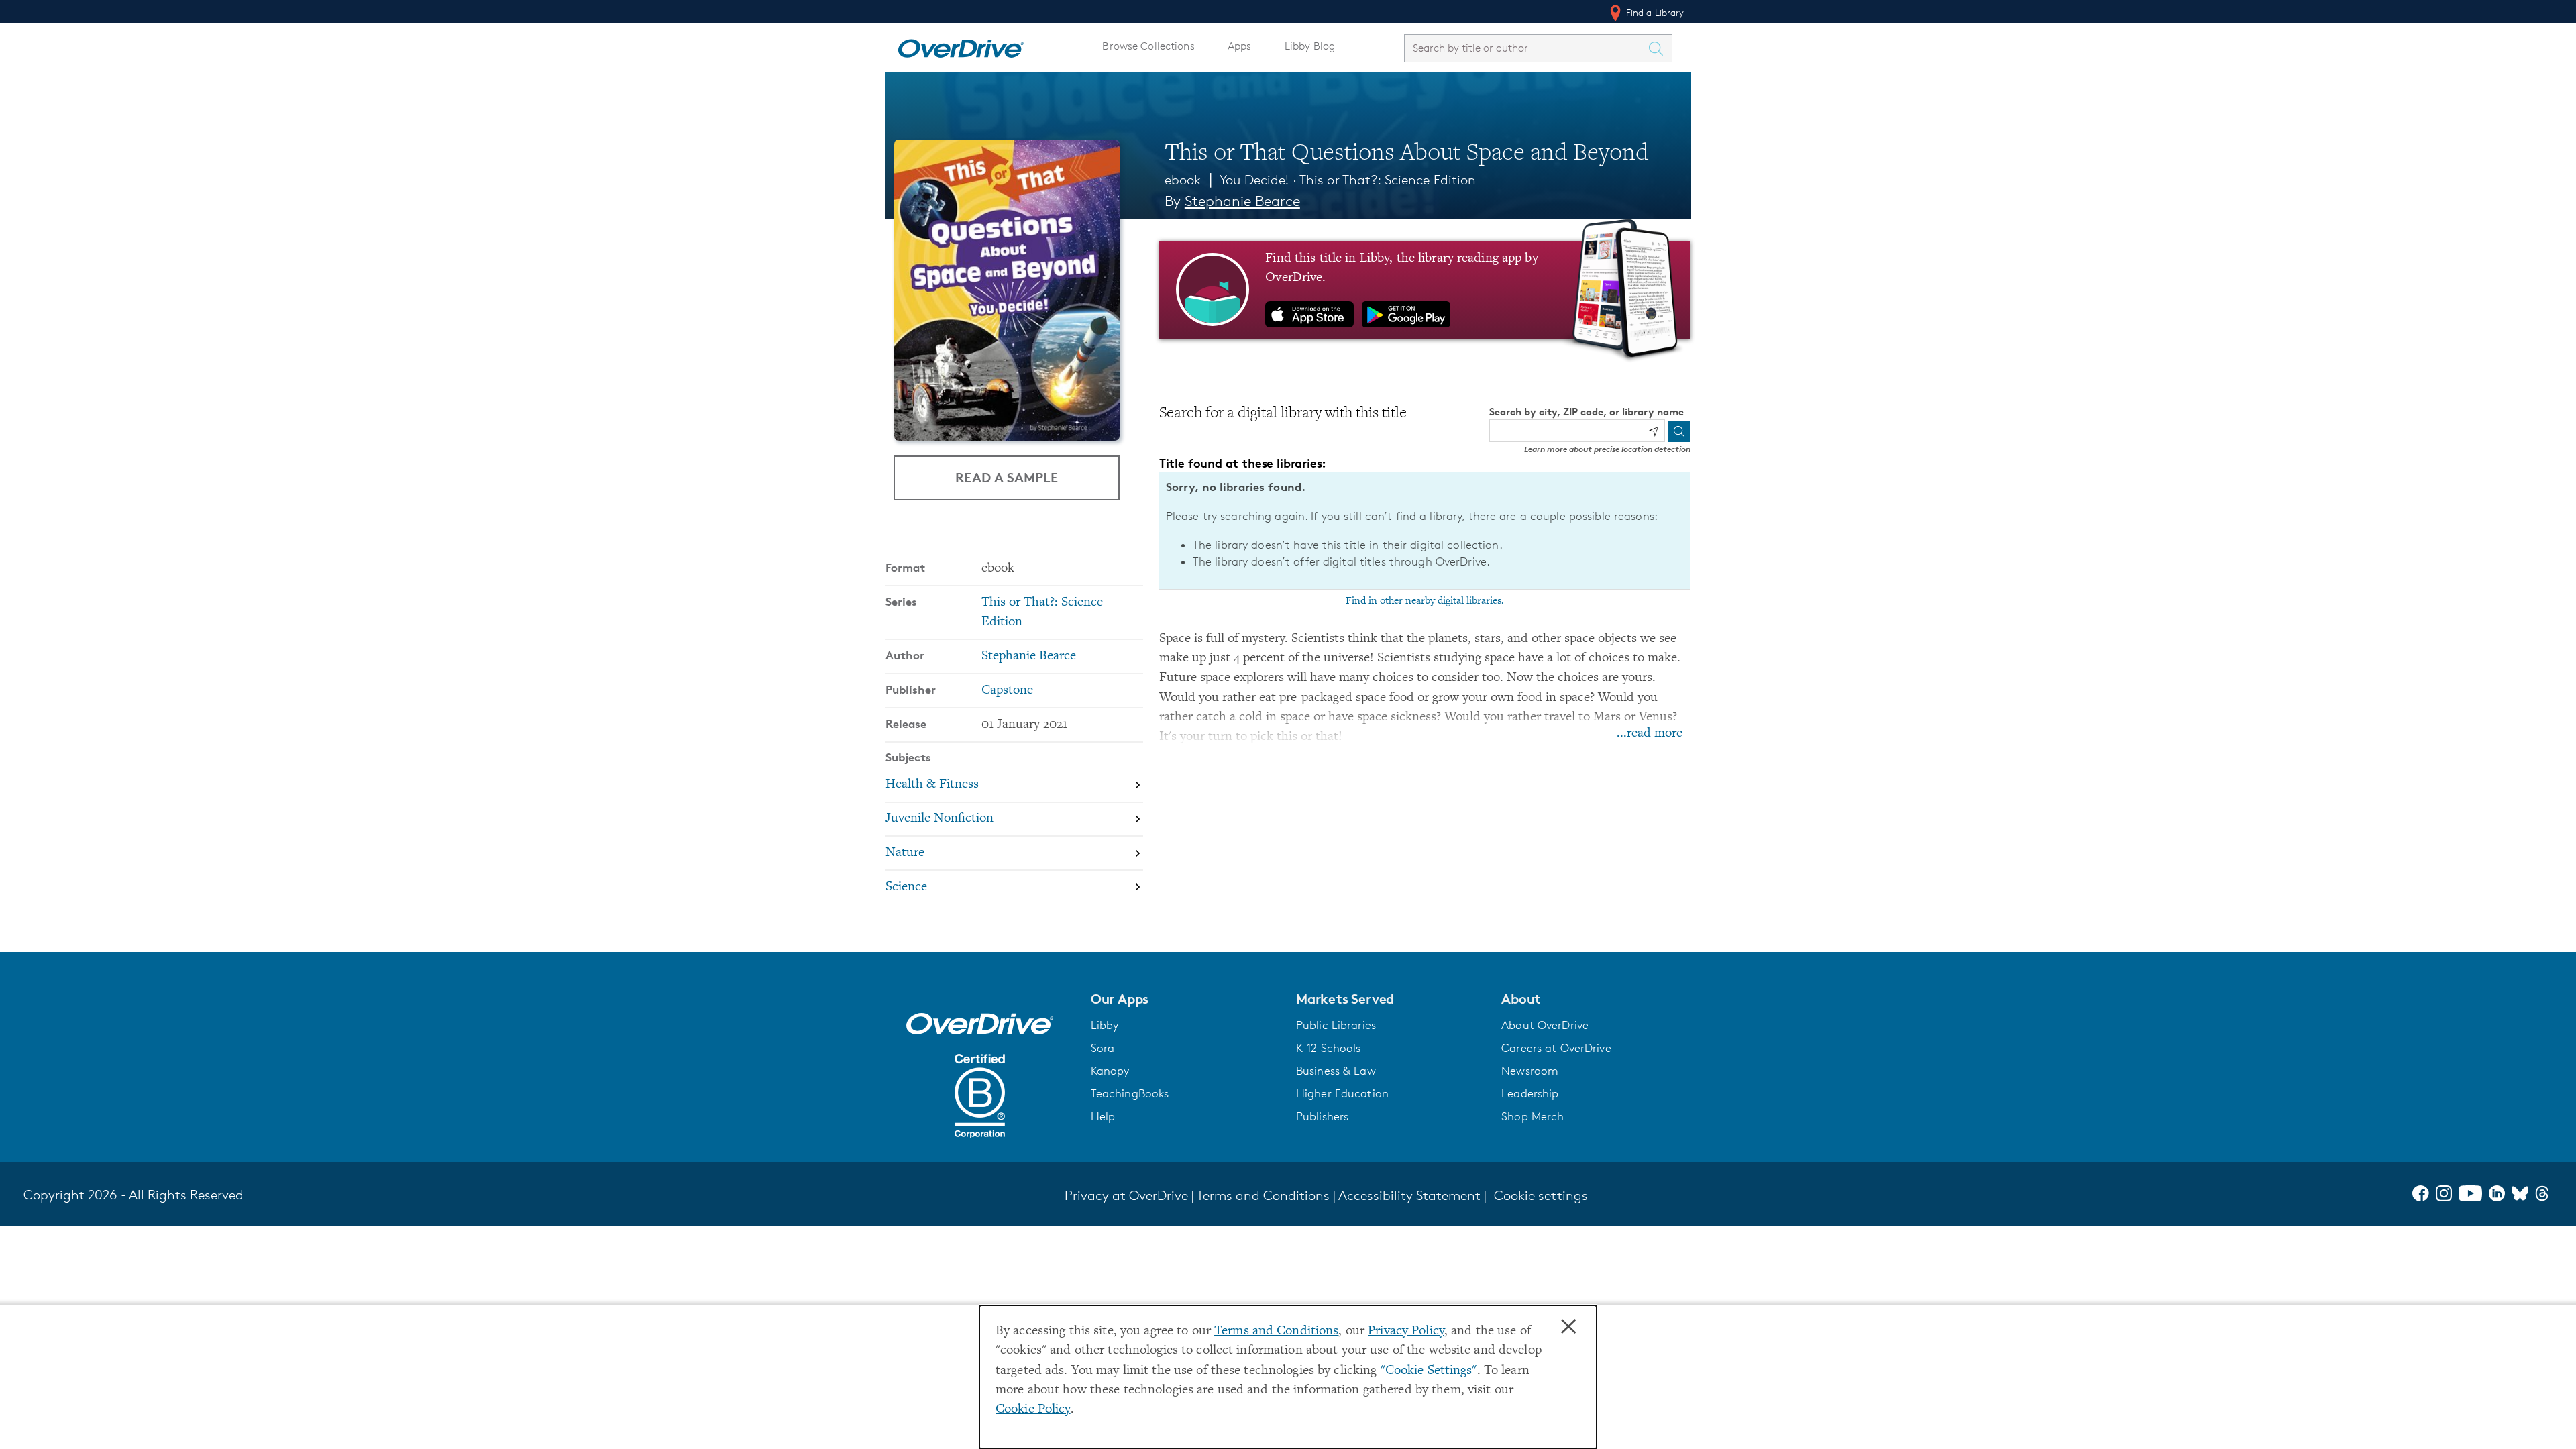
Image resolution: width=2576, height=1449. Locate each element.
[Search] (1679, 431)
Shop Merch (1533, 1116)
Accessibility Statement (1409, 1195)
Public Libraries (1336, 1025)
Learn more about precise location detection (1607, 449)
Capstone (1007, 691)
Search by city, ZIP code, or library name (1587, 412)
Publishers (1322, 1116)
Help (1103, 1116)
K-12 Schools (1328, 1048)
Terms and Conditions (1276, 1331)
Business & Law (1336, 1071)
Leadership (1530, 1093)
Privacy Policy (1406, 1331)
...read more (1650, 734)
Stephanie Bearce (1242, 201)
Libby (1105, 1025)
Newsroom (1530, 1071)
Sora (1103, 1048)
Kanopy (1110, 1071)
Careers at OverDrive (1556, 1048)
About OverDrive (1545, 1025)
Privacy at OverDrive (1126, 1195)
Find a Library (1654, 12)
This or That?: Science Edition (1388, 180)
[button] (1185, 999)
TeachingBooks (1130, 1093)
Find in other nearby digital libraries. (1425, 601)
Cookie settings (1541, 1195)
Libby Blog (1310, 46)
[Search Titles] (1660, 48)
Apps (1240, 46)
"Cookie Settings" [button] (1429, 1371)
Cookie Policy (1033, 1410)
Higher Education (1342, 1093)
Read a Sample (1007, 477)
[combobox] (1526, 48)
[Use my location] (1654, 431)
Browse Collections (1148, 46)
